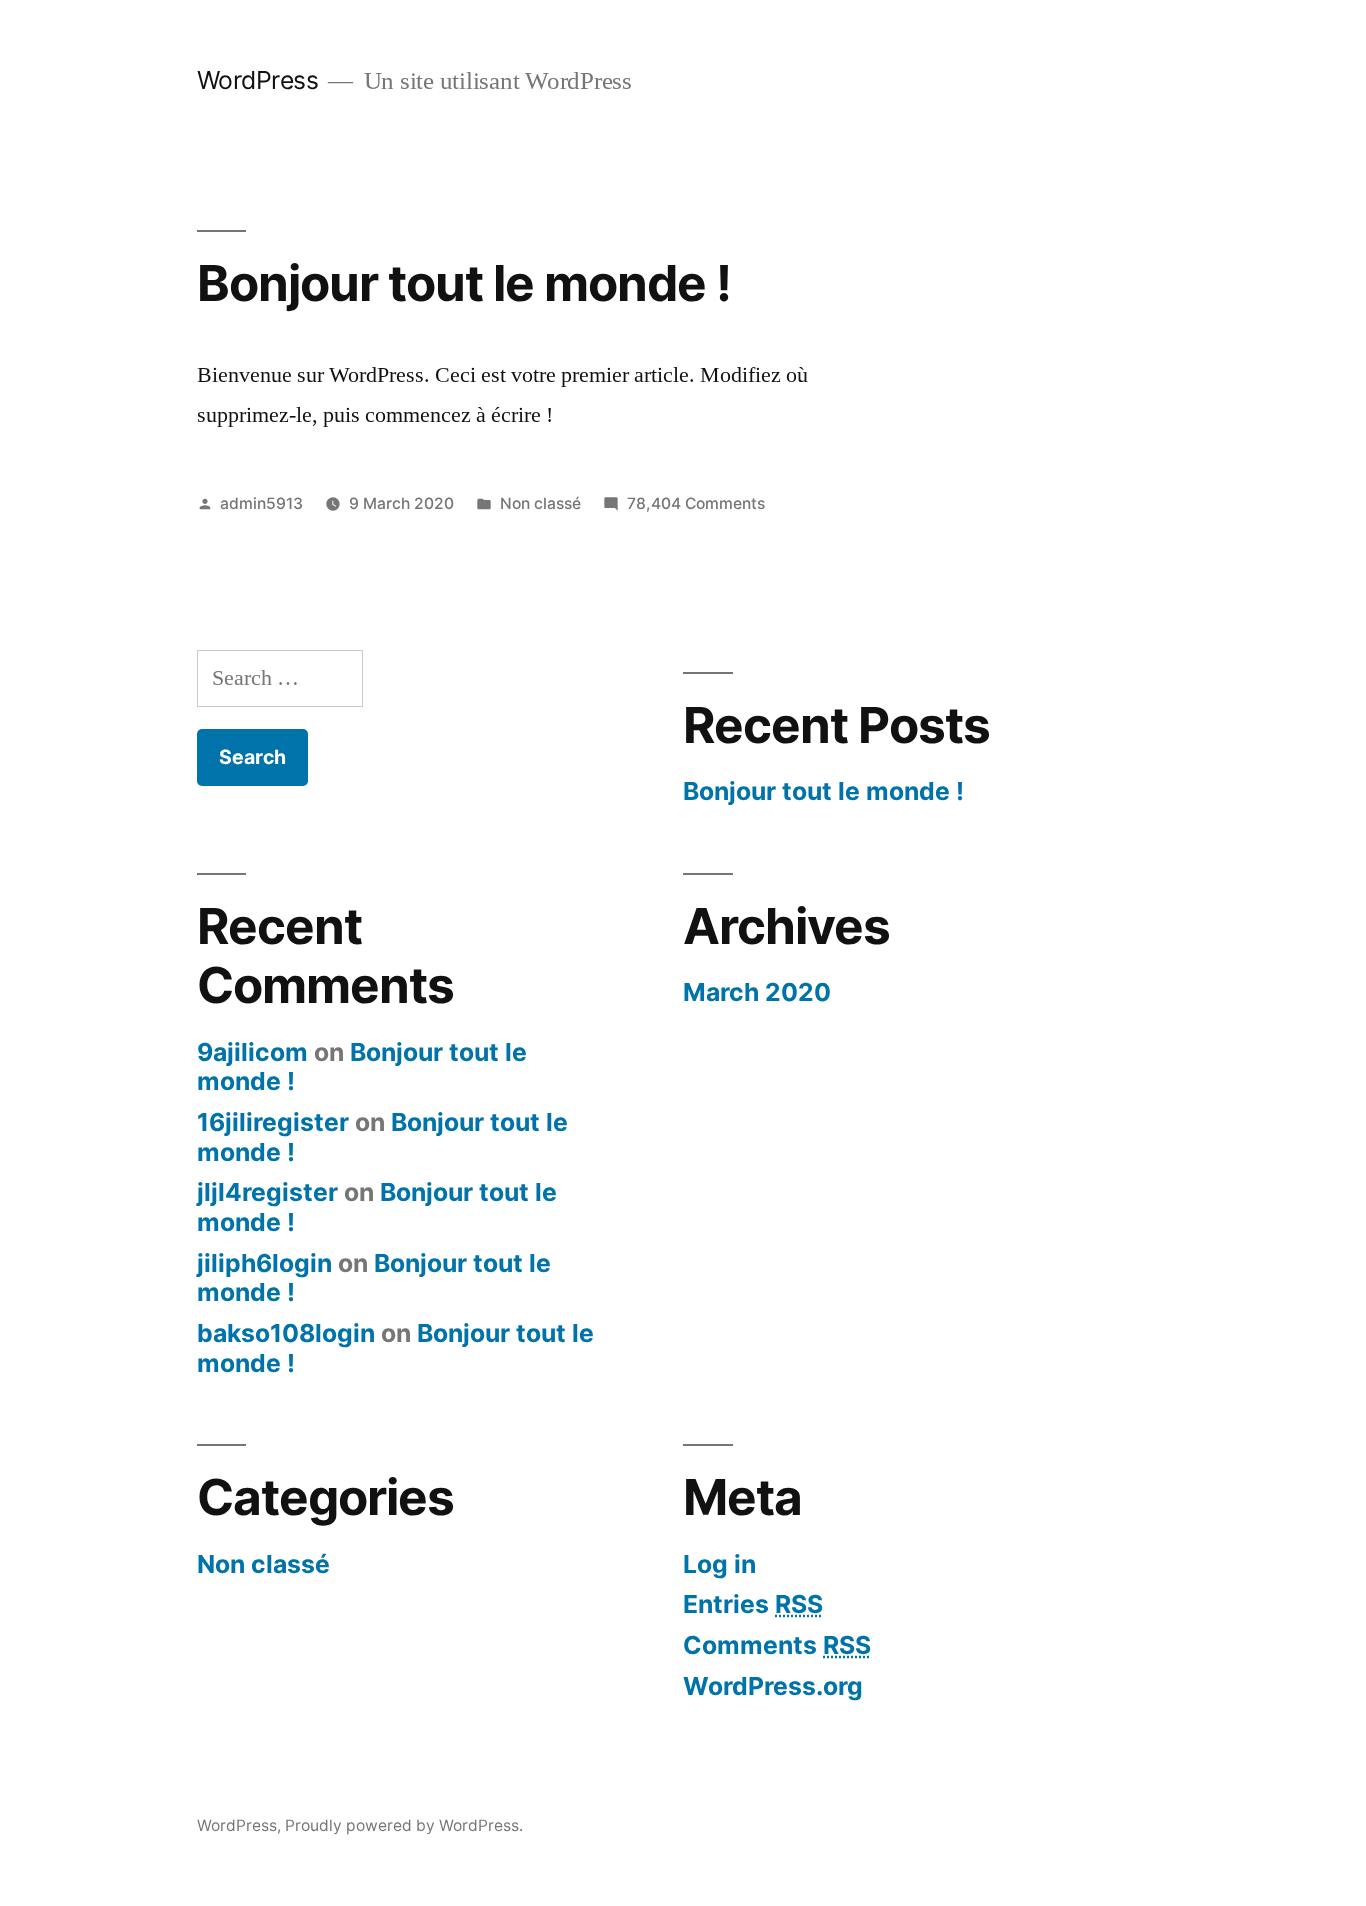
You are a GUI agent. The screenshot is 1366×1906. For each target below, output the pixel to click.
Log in (719, 1564)
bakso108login (286, 1333)
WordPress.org (773, 1686)
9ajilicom (252, 1052)
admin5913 (261, 503)
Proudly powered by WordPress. (404, 1825)
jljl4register (267, 1192)
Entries (753, 1604)
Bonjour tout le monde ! (464, 283)
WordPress (258, 80)
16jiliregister (273, 1122)
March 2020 (757, 992)
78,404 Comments (696, 503)
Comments (777, 1645)
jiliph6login (264, 1263)
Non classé (540, 503)
